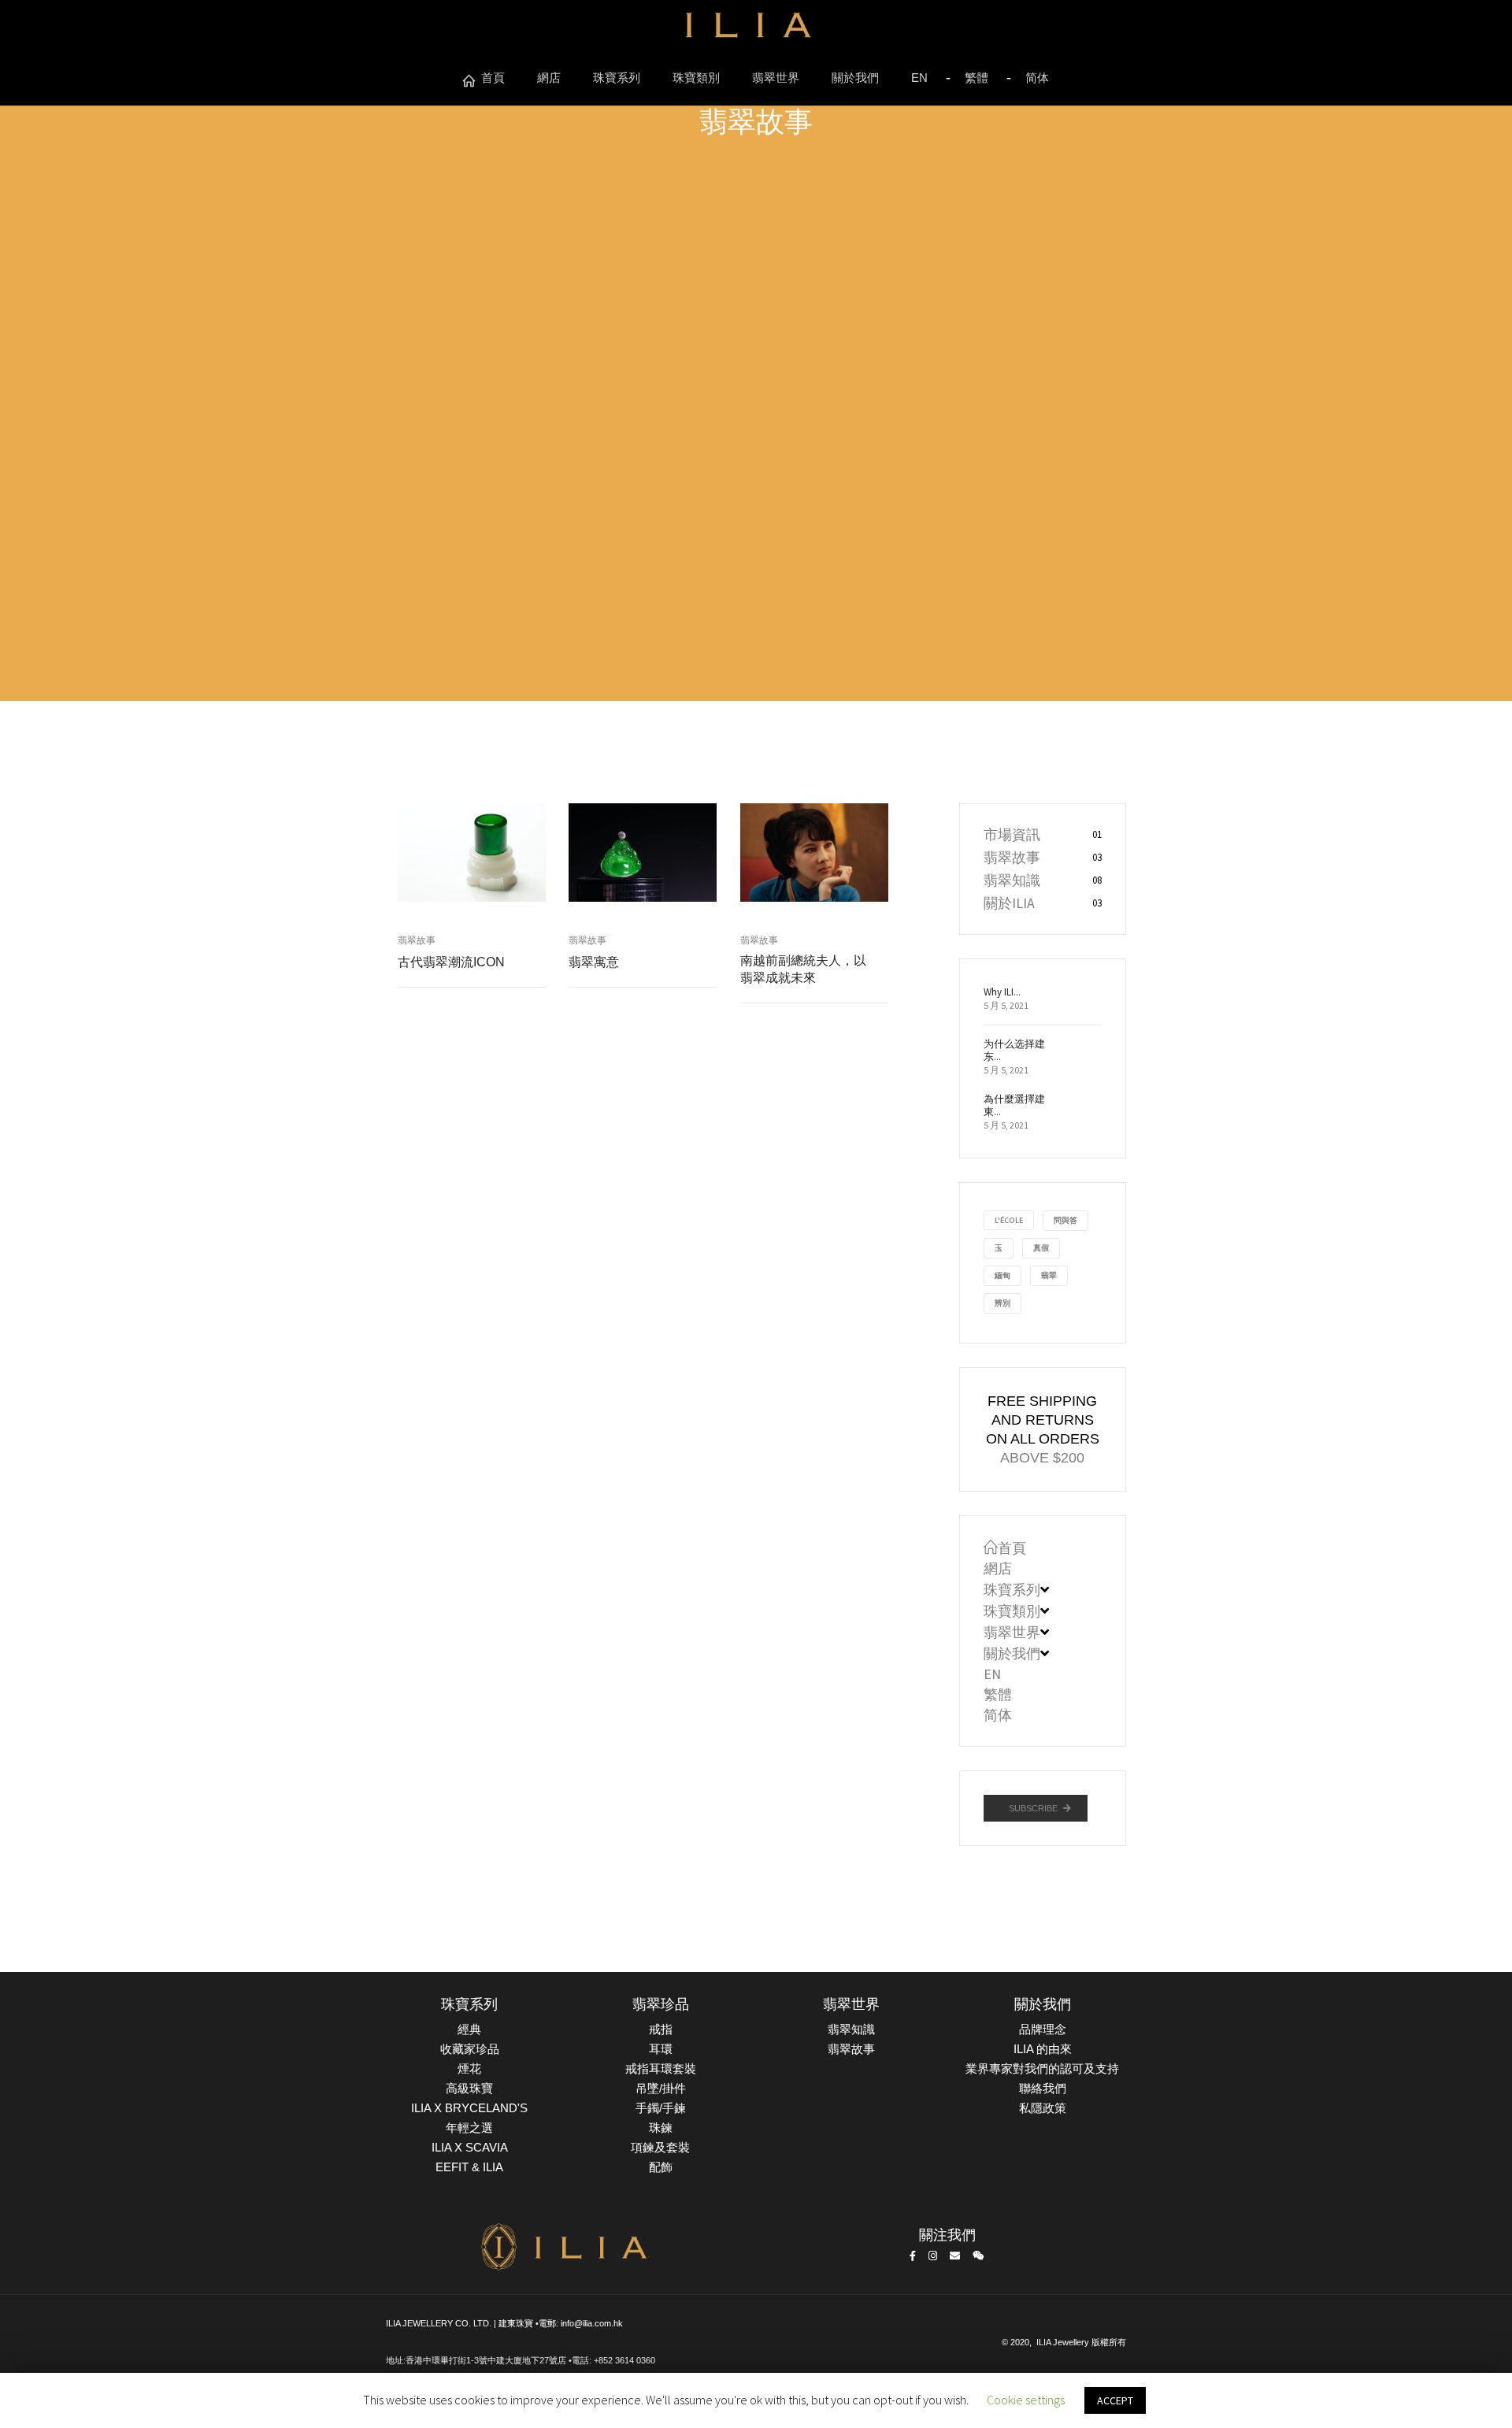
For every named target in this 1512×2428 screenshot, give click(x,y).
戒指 (661, 2029)
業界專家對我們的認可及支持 (1042, 2068)
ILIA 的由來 (1043, 2049)
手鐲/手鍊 (661, 2108)
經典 (469, 2029)
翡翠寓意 (594, 962)
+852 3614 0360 (624, 2360)
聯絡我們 (1043, 2088)
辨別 (1002, 1303)
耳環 (661, 2049)
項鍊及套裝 (660, 2147)
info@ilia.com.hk (592, 2323)
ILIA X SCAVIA (470, 2147)
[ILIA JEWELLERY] (748, 30)
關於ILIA (1009, 903)
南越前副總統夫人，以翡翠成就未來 (803, 969)
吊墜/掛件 (661, 2088)
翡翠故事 (417, 940)
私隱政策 (1043, 2108)
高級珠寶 (469, 2088)
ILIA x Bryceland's (469, 2108)
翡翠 (1049, 1275)
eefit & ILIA (469, 2167)
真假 (1041, 1248)
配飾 (661, 2167)
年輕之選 (469, 2128)
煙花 (469, 2068)
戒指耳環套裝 (661, 2068)
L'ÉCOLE (1009, 1220)
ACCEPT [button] (1115, 2400)
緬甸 (1002, 1275)
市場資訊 (1012, 834)
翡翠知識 (1012, 880)
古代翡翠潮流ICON (451, 962)
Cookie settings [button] (1026, 2400)
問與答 (1065, 1220)
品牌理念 (1043, 2029)
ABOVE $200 (1042, 1458)
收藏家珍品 (470, 2049)
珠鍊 (661, 2128)
